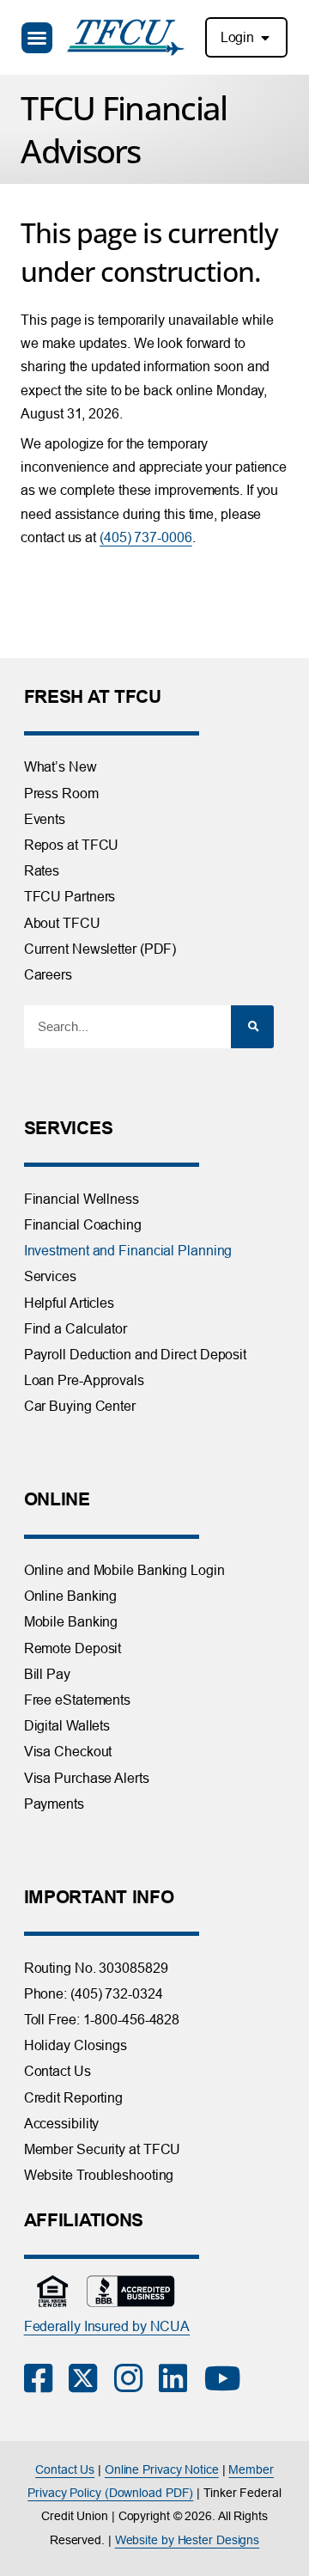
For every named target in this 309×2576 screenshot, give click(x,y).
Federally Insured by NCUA (107, 2326)
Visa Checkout (68, 1751)
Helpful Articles (69, 1303)
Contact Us (58, 2071)
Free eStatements (77, 1700)
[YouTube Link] (227, 2378)
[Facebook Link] (47, 2378)
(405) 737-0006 (146, 537)
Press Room (61, 793)
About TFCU (62, 923)
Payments (54, 1804)
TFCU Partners (70, 896)
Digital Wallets (67, 1725)
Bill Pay (47, 1674)
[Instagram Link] (137, 2378)
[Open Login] (265, 38)
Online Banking (71, 1596)
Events (45, 819)
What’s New (61, 766)
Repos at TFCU (72, 845)
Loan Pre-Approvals (84, 1380)
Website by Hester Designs (188, 2540)
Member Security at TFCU (103, 2149)
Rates (42, 870)
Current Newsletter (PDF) (100, 949)
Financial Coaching (83, 1224)
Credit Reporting (73, 2097)
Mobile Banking (71, 1621)
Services (50, 1276)
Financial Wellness (82, 1199)
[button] (37, 38)
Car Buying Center (80, 1406)
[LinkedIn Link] (182, 2378)
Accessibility (62, 2123)
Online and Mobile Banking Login (124, 1570)
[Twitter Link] (91, 2378)
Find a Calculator (76, 1328)
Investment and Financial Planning (128, 1250)
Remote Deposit (73, 1648)
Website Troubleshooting (99, 2175)
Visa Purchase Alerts (87, 1778)
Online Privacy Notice (162, 2469)
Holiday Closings (76, 2045)
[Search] (252, 1027)
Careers (48, 974)
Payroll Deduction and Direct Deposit (135, 1354)
